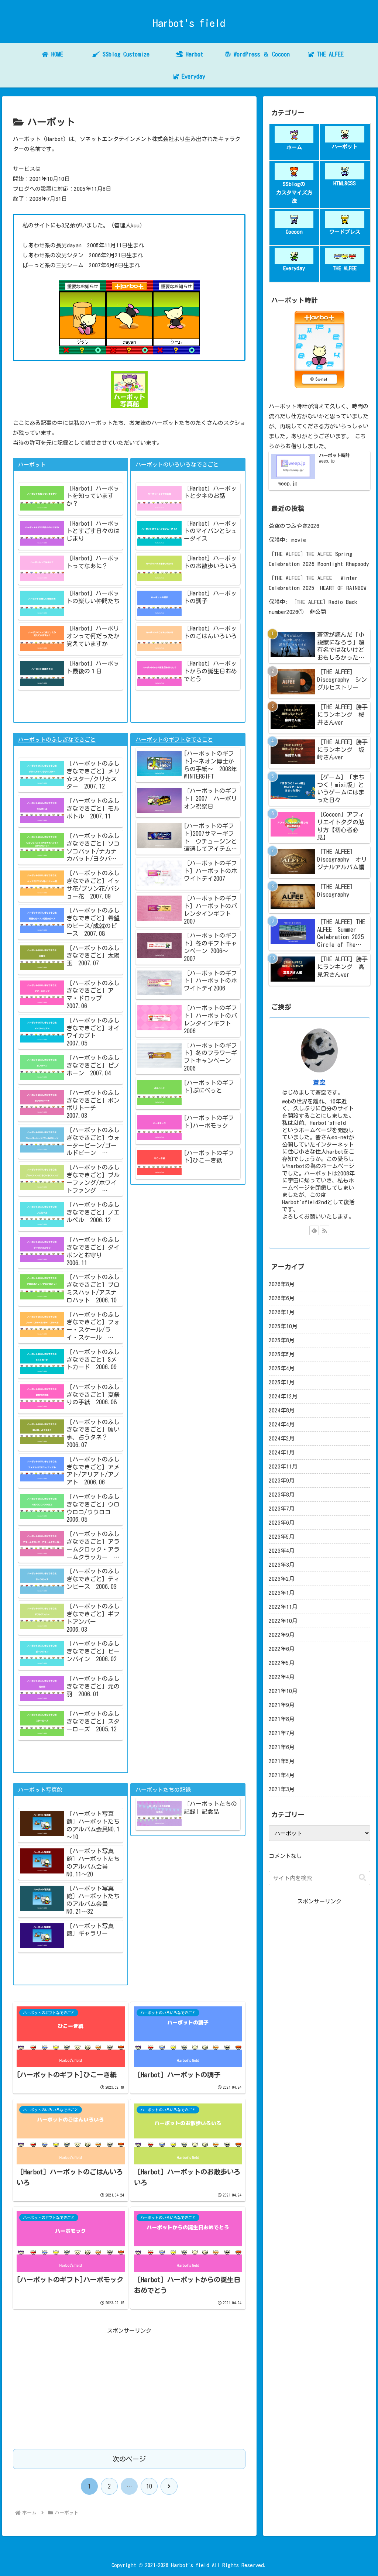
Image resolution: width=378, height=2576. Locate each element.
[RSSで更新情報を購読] (324, 1230)
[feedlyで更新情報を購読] (314, 1230)
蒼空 (319, 1082)
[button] (362, 1878)
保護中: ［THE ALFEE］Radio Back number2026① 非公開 (313, 607)
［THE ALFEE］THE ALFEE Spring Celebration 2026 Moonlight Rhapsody (319, 559)
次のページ (129, 2459)
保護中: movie (287, 540)
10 (149, 2486)
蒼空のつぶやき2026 (294, 526)
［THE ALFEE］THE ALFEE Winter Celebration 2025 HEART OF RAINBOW (318, 583)
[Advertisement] (129, 2387)
